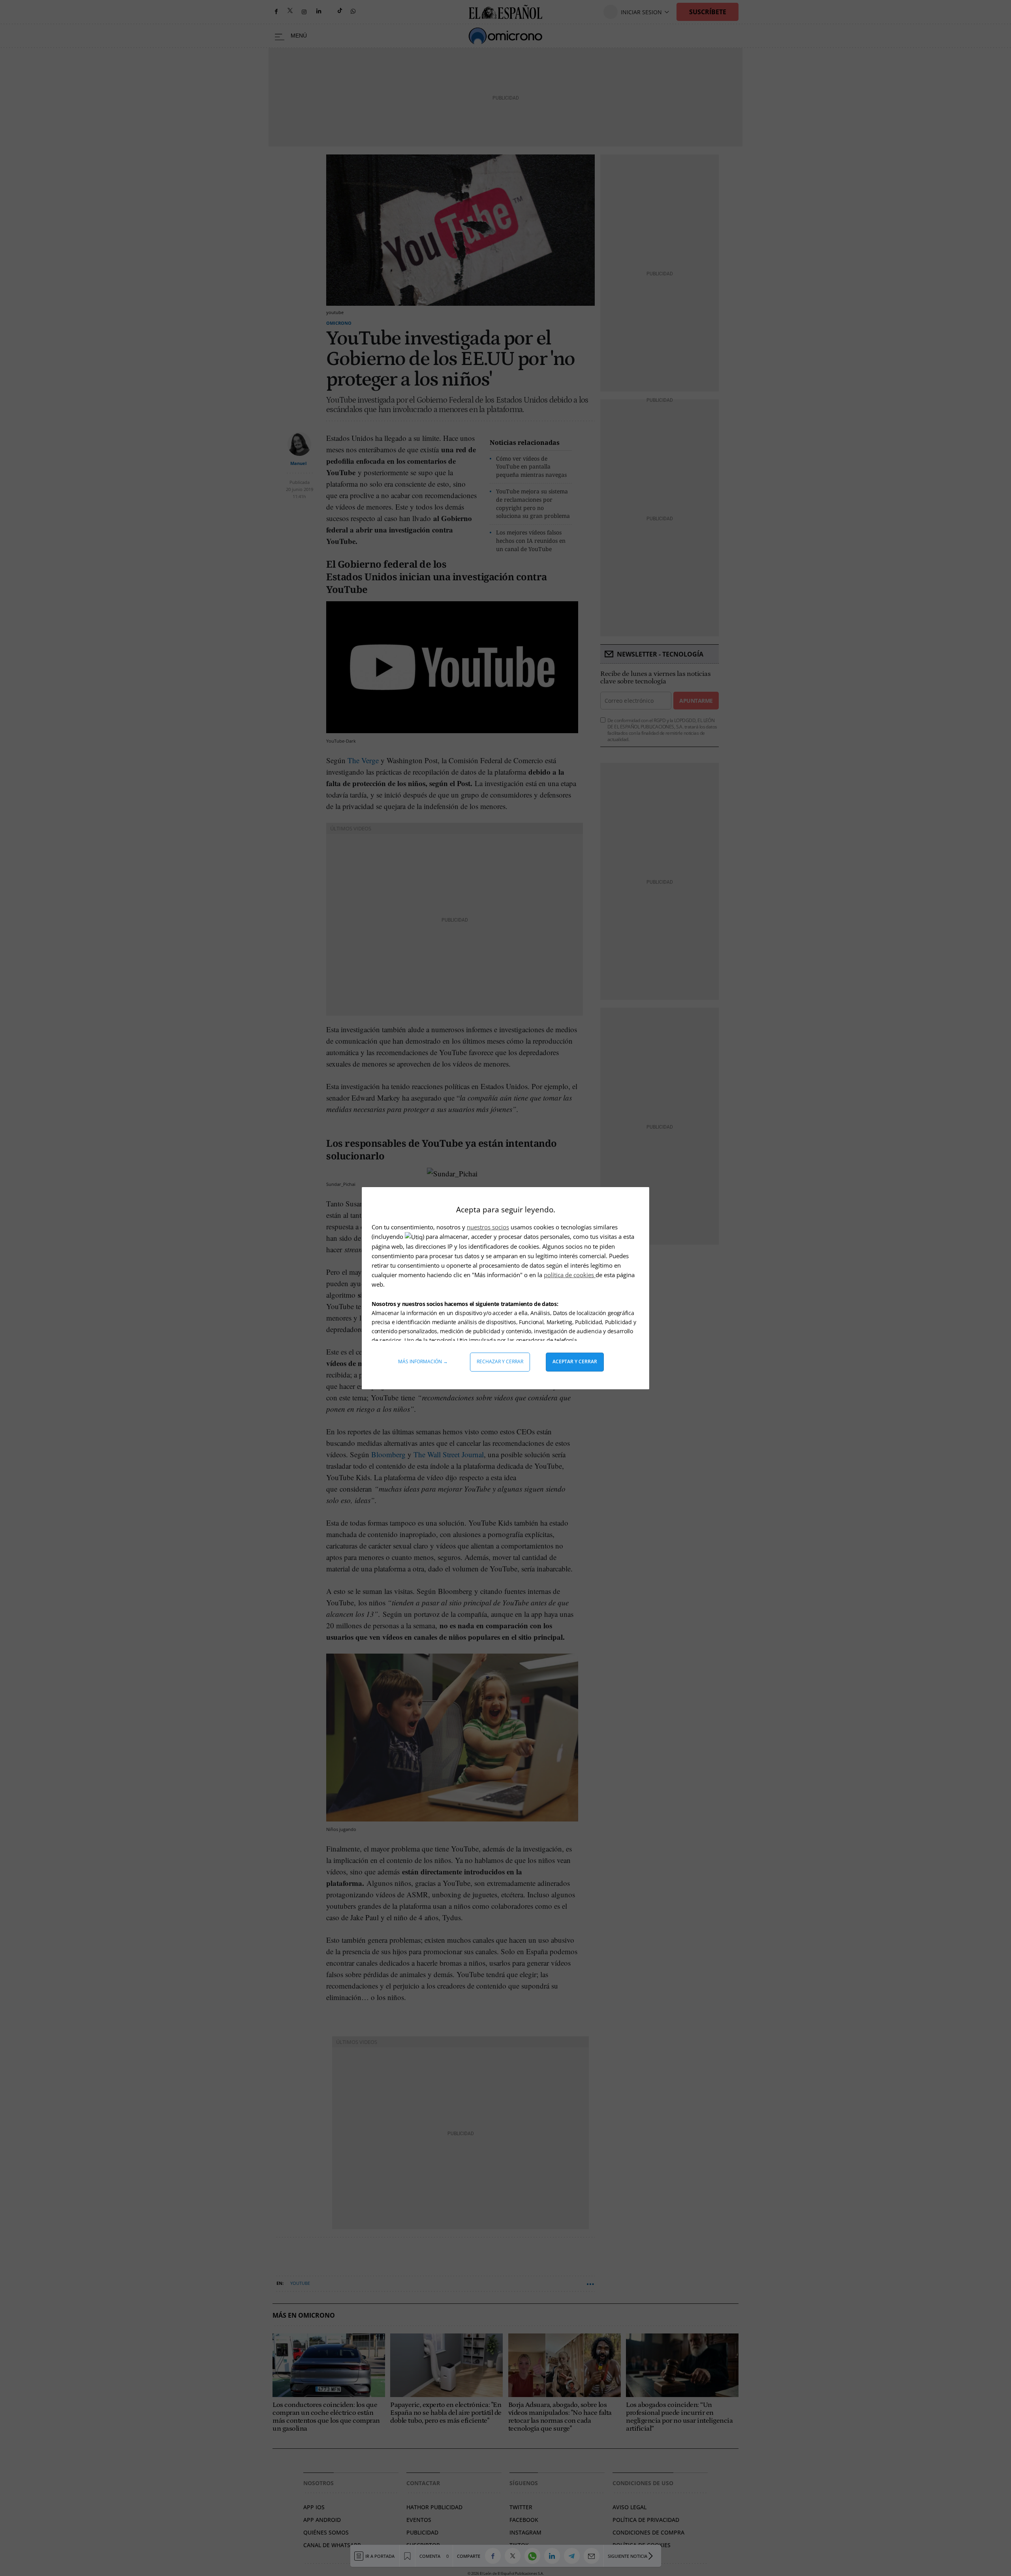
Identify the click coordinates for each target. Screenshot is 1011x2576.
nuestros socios (488, 1227)
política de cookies (570, 1275)
